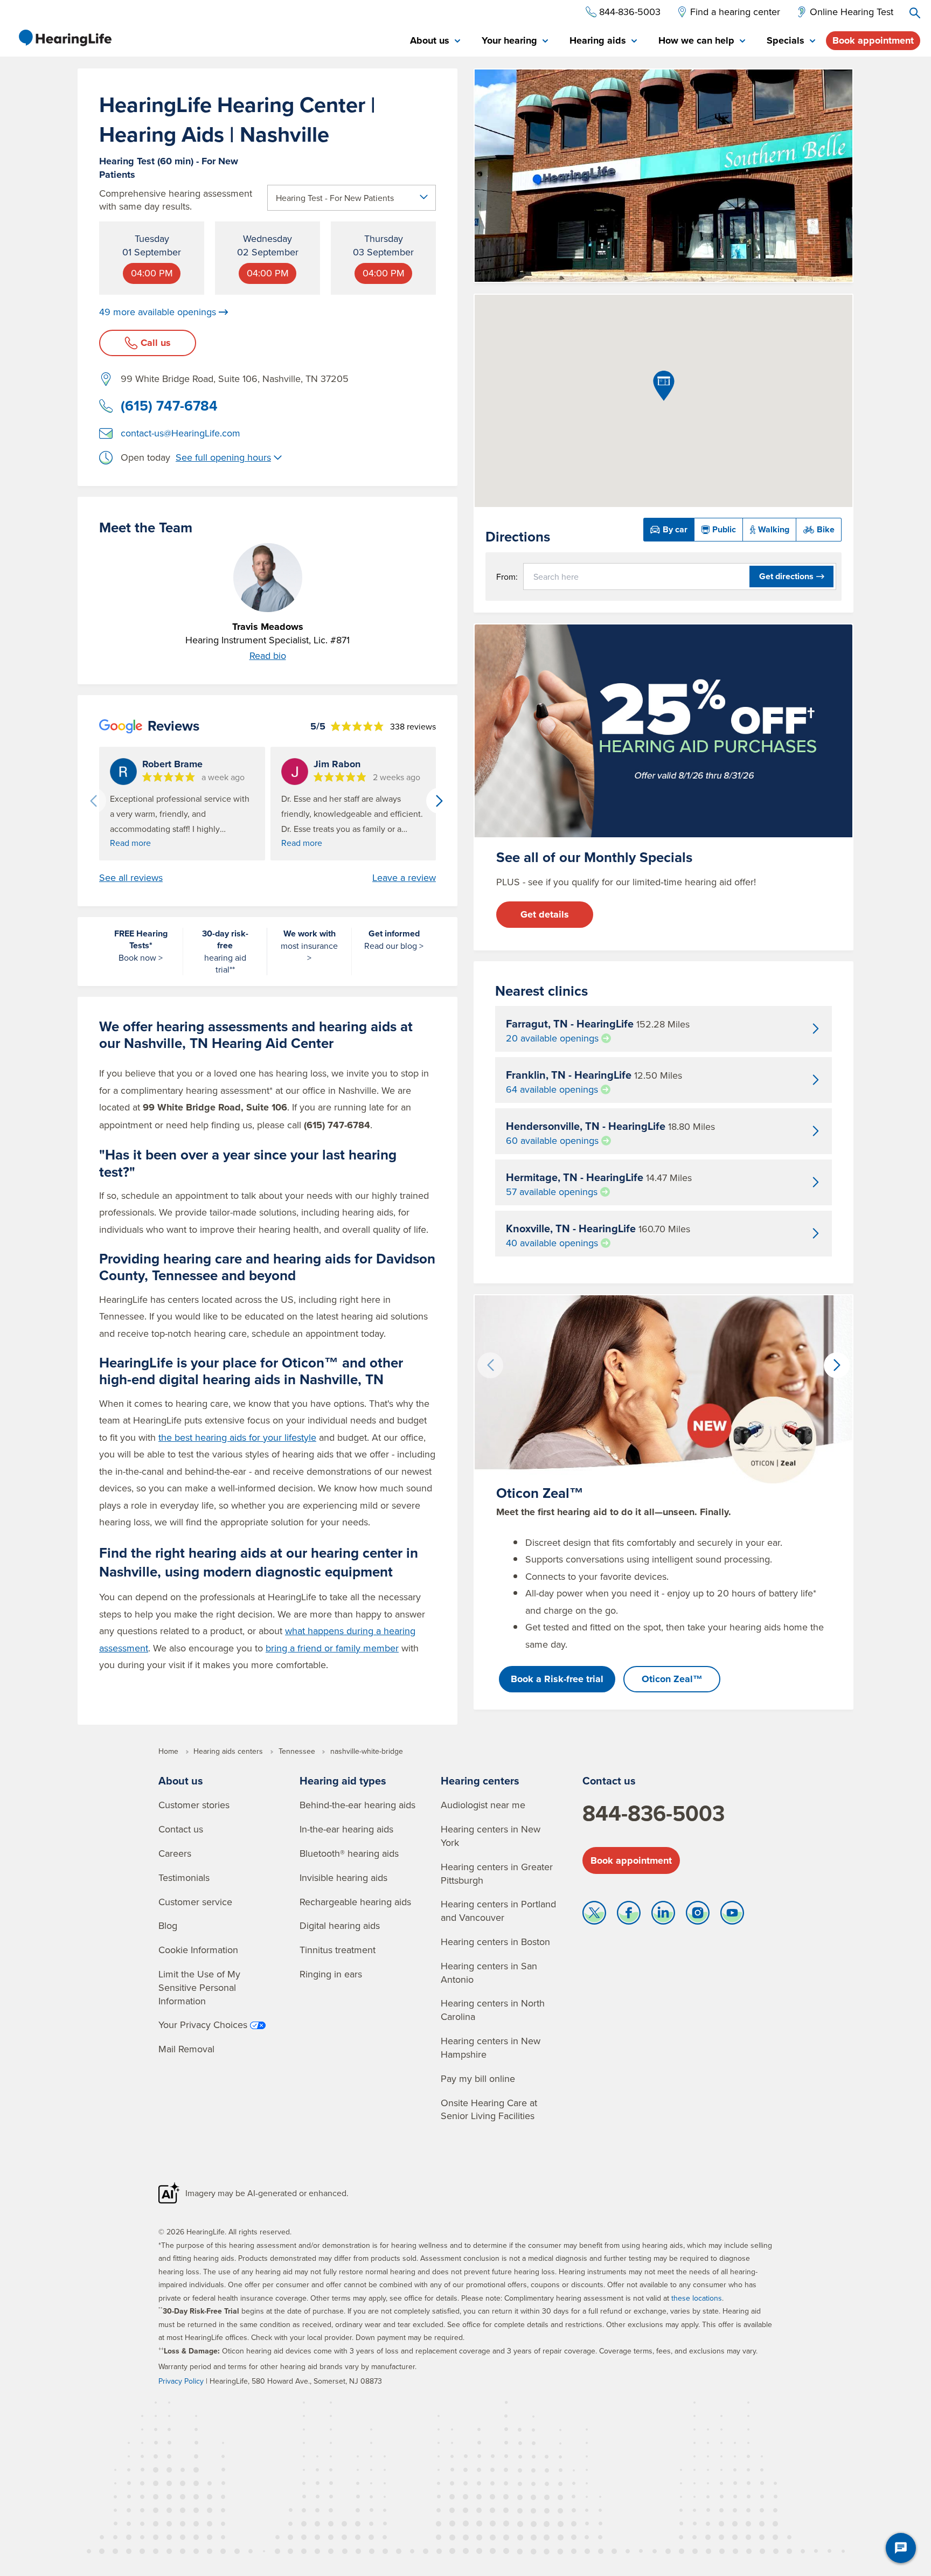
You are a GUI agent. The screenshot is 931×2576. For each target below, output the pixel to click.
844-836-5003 (654, 1813)
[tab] (435, 41)
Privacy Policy (181, 2381)
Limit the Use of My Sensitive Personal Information (199, 1987)
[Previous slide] (93, 801)
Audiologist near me (483, 1805)
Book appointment (873, 40)
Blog (168, 1925)
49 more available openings (158, 312)
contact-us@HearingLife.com (180, 433)
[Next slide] (439, 801)
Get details (545, 914)
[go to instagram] (698, 1915)
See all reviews (131, 878)
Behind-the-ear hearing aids (357, 1805)
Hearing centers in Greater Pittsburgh (497, 1873)
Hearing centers (480, 1780)
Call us (156, 343)
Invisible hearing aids (343, 1877)
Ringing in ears (331, 1974)
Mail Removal (186, 2049)
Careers (175, 1853)
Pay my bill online (478, 2078)
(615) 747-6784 (169, 406)
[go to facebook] (629, 1915)
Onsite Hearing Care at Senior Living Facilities (489, 2109)
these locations (697, 2298)
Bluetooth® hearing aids (349, 1853)
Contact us (181, 1829)
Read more (130, 843)
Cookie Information (198, 1950)
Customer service (195, 1902)
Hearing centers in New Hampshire (491, 2047)
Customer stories (194, 1805)
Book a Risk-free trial (557, 1679)
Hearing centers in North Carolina (493, 2010)
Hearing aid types (343, 1780)
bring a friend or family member (332, 1648)
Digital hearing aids (340, 1925)
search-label (915, 13)
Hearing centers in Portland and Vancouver (498, 1911)
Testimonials (184, 1877)
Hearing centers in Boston (495, 1942)
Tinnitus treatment (338, 1950)
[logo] (65, 38)
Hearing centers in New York (491, 1836)
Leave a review (404, 878)
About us (181, 1780)
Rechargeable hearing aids (355, 1902)
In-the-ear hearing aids (346, 1829)
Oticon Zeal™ (672, 1679)
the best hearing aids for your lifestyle (237, 1437)
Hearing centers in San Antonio (489, 1973)
